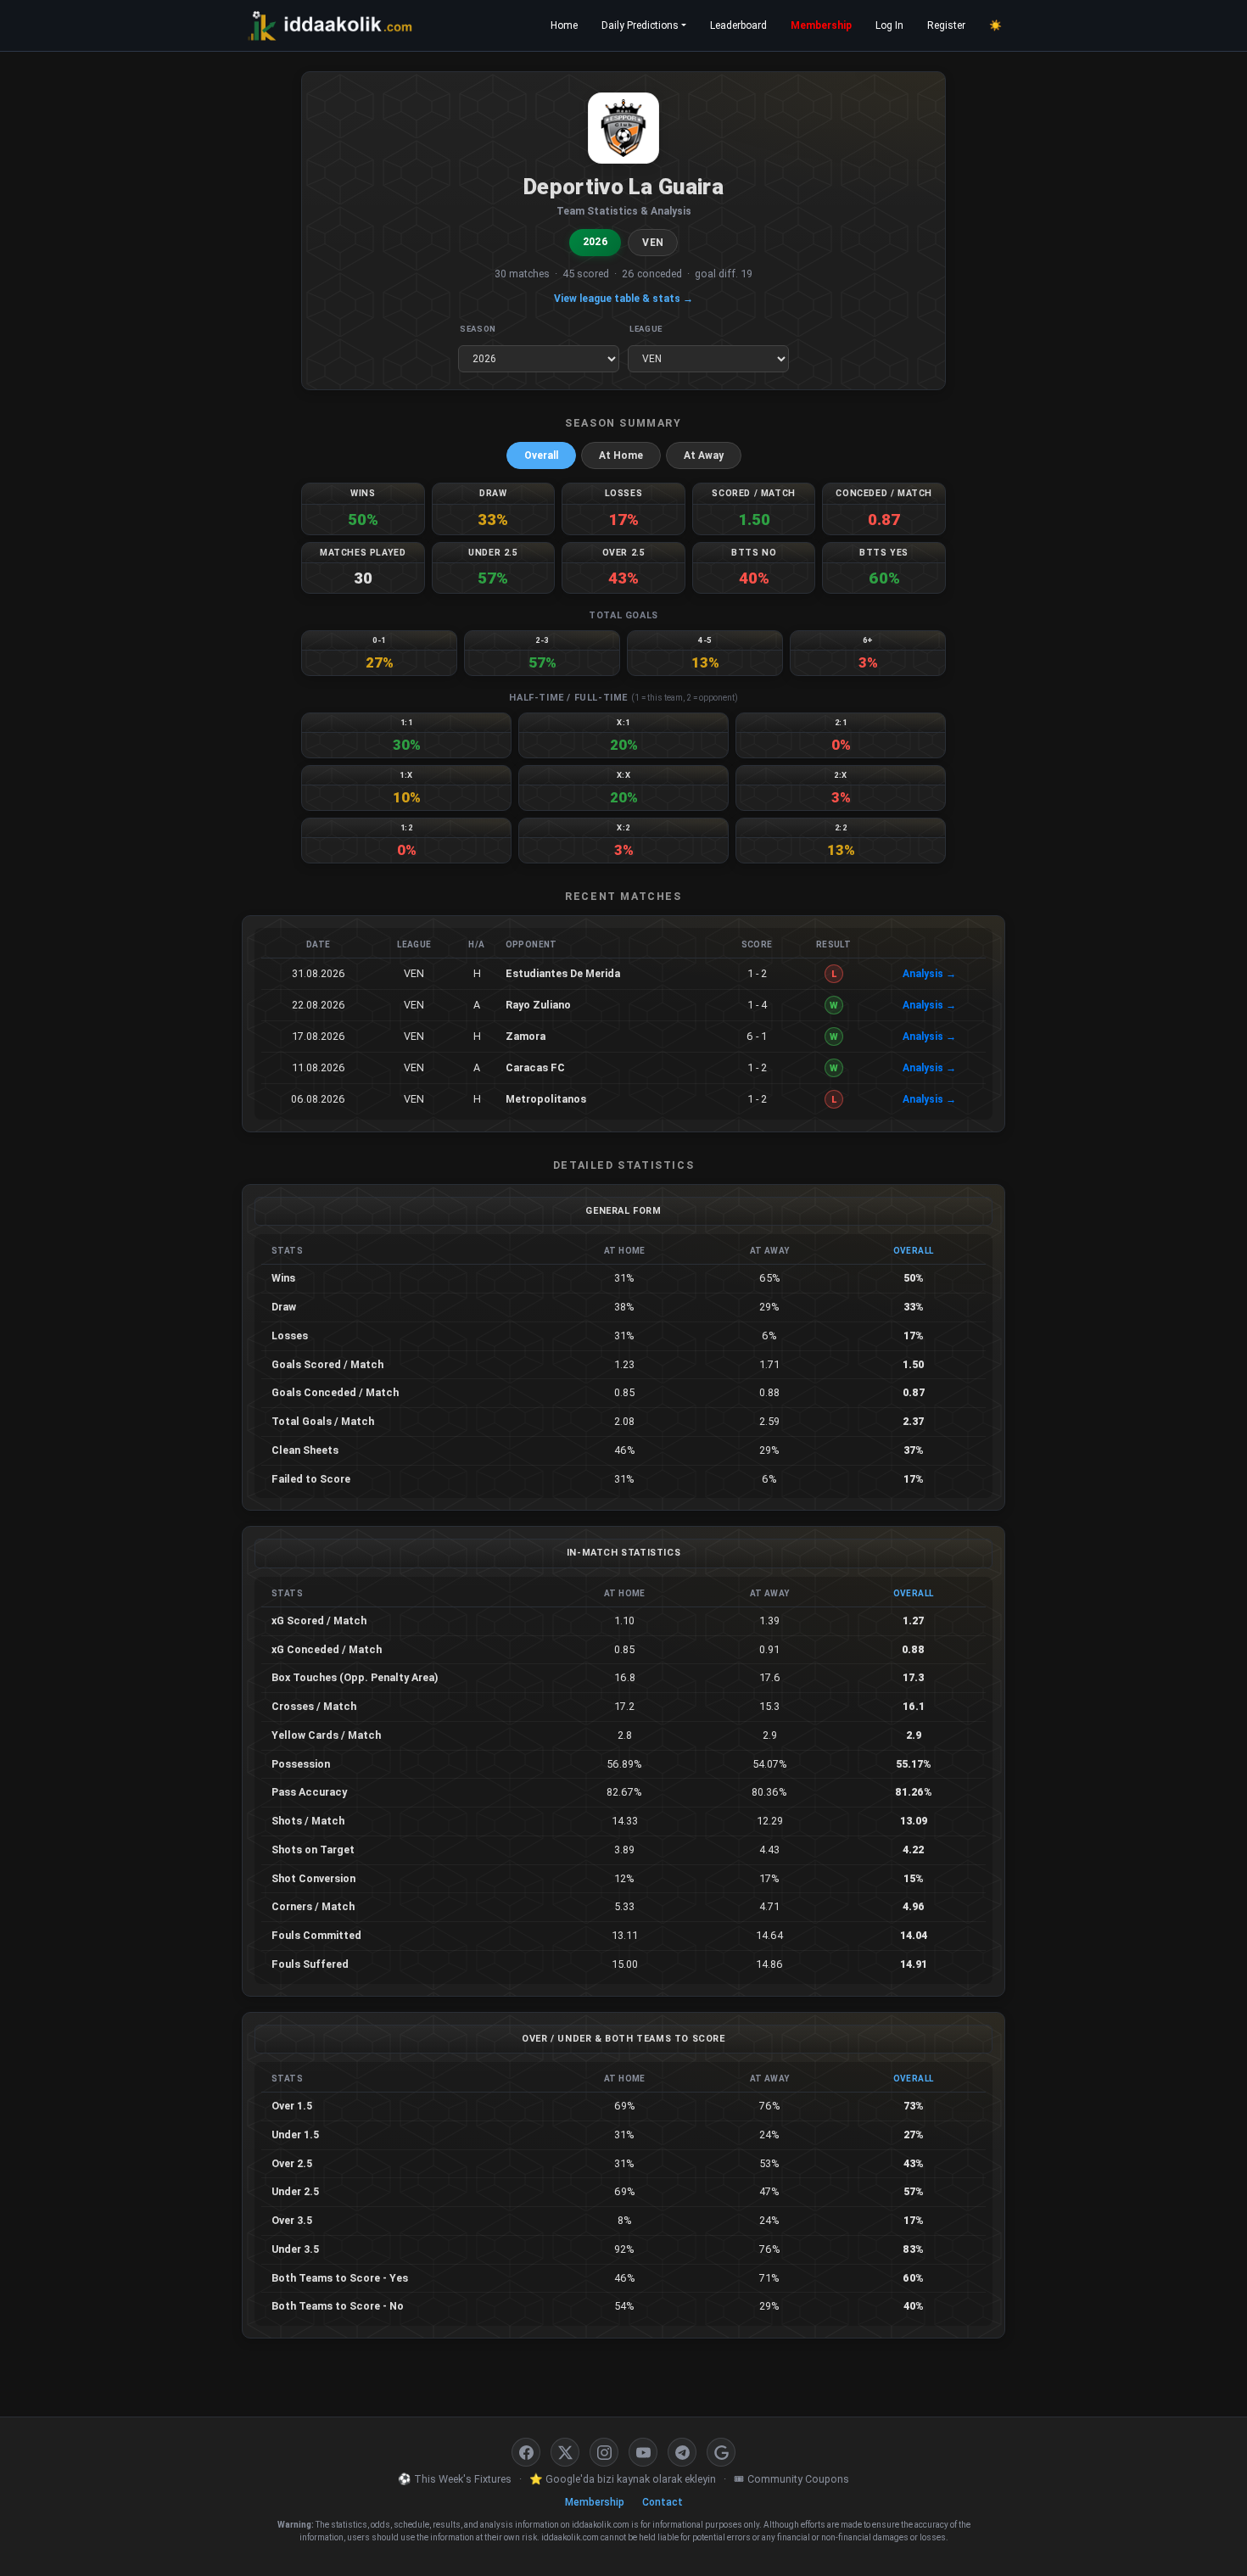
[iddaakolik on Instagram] (604, 2452)
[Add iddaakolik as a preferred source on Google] (721, 2452)
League (646, 329)
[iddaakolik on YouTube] (643, 2452)
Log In (889, 25)
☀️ (995, 25)
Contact (663, 2502)
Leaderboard (738, 25)
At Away (704, 455)
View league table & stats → (623, 299)
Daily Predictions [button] (640, 25)
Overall (541, 455)
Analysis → (929, 974)
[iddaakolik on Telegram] (682, 2452)
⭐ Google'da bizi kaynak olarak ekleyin (623, 2479)
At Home (621, 455)
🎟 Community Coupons (791, 2479)
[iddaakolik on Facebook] (526, 2452)
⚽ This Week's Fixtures (455, 2479)
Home (564, 25)
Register (946, 25)
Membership (821, 25)
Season (478, 329)
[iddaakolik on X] (565, 2452)
